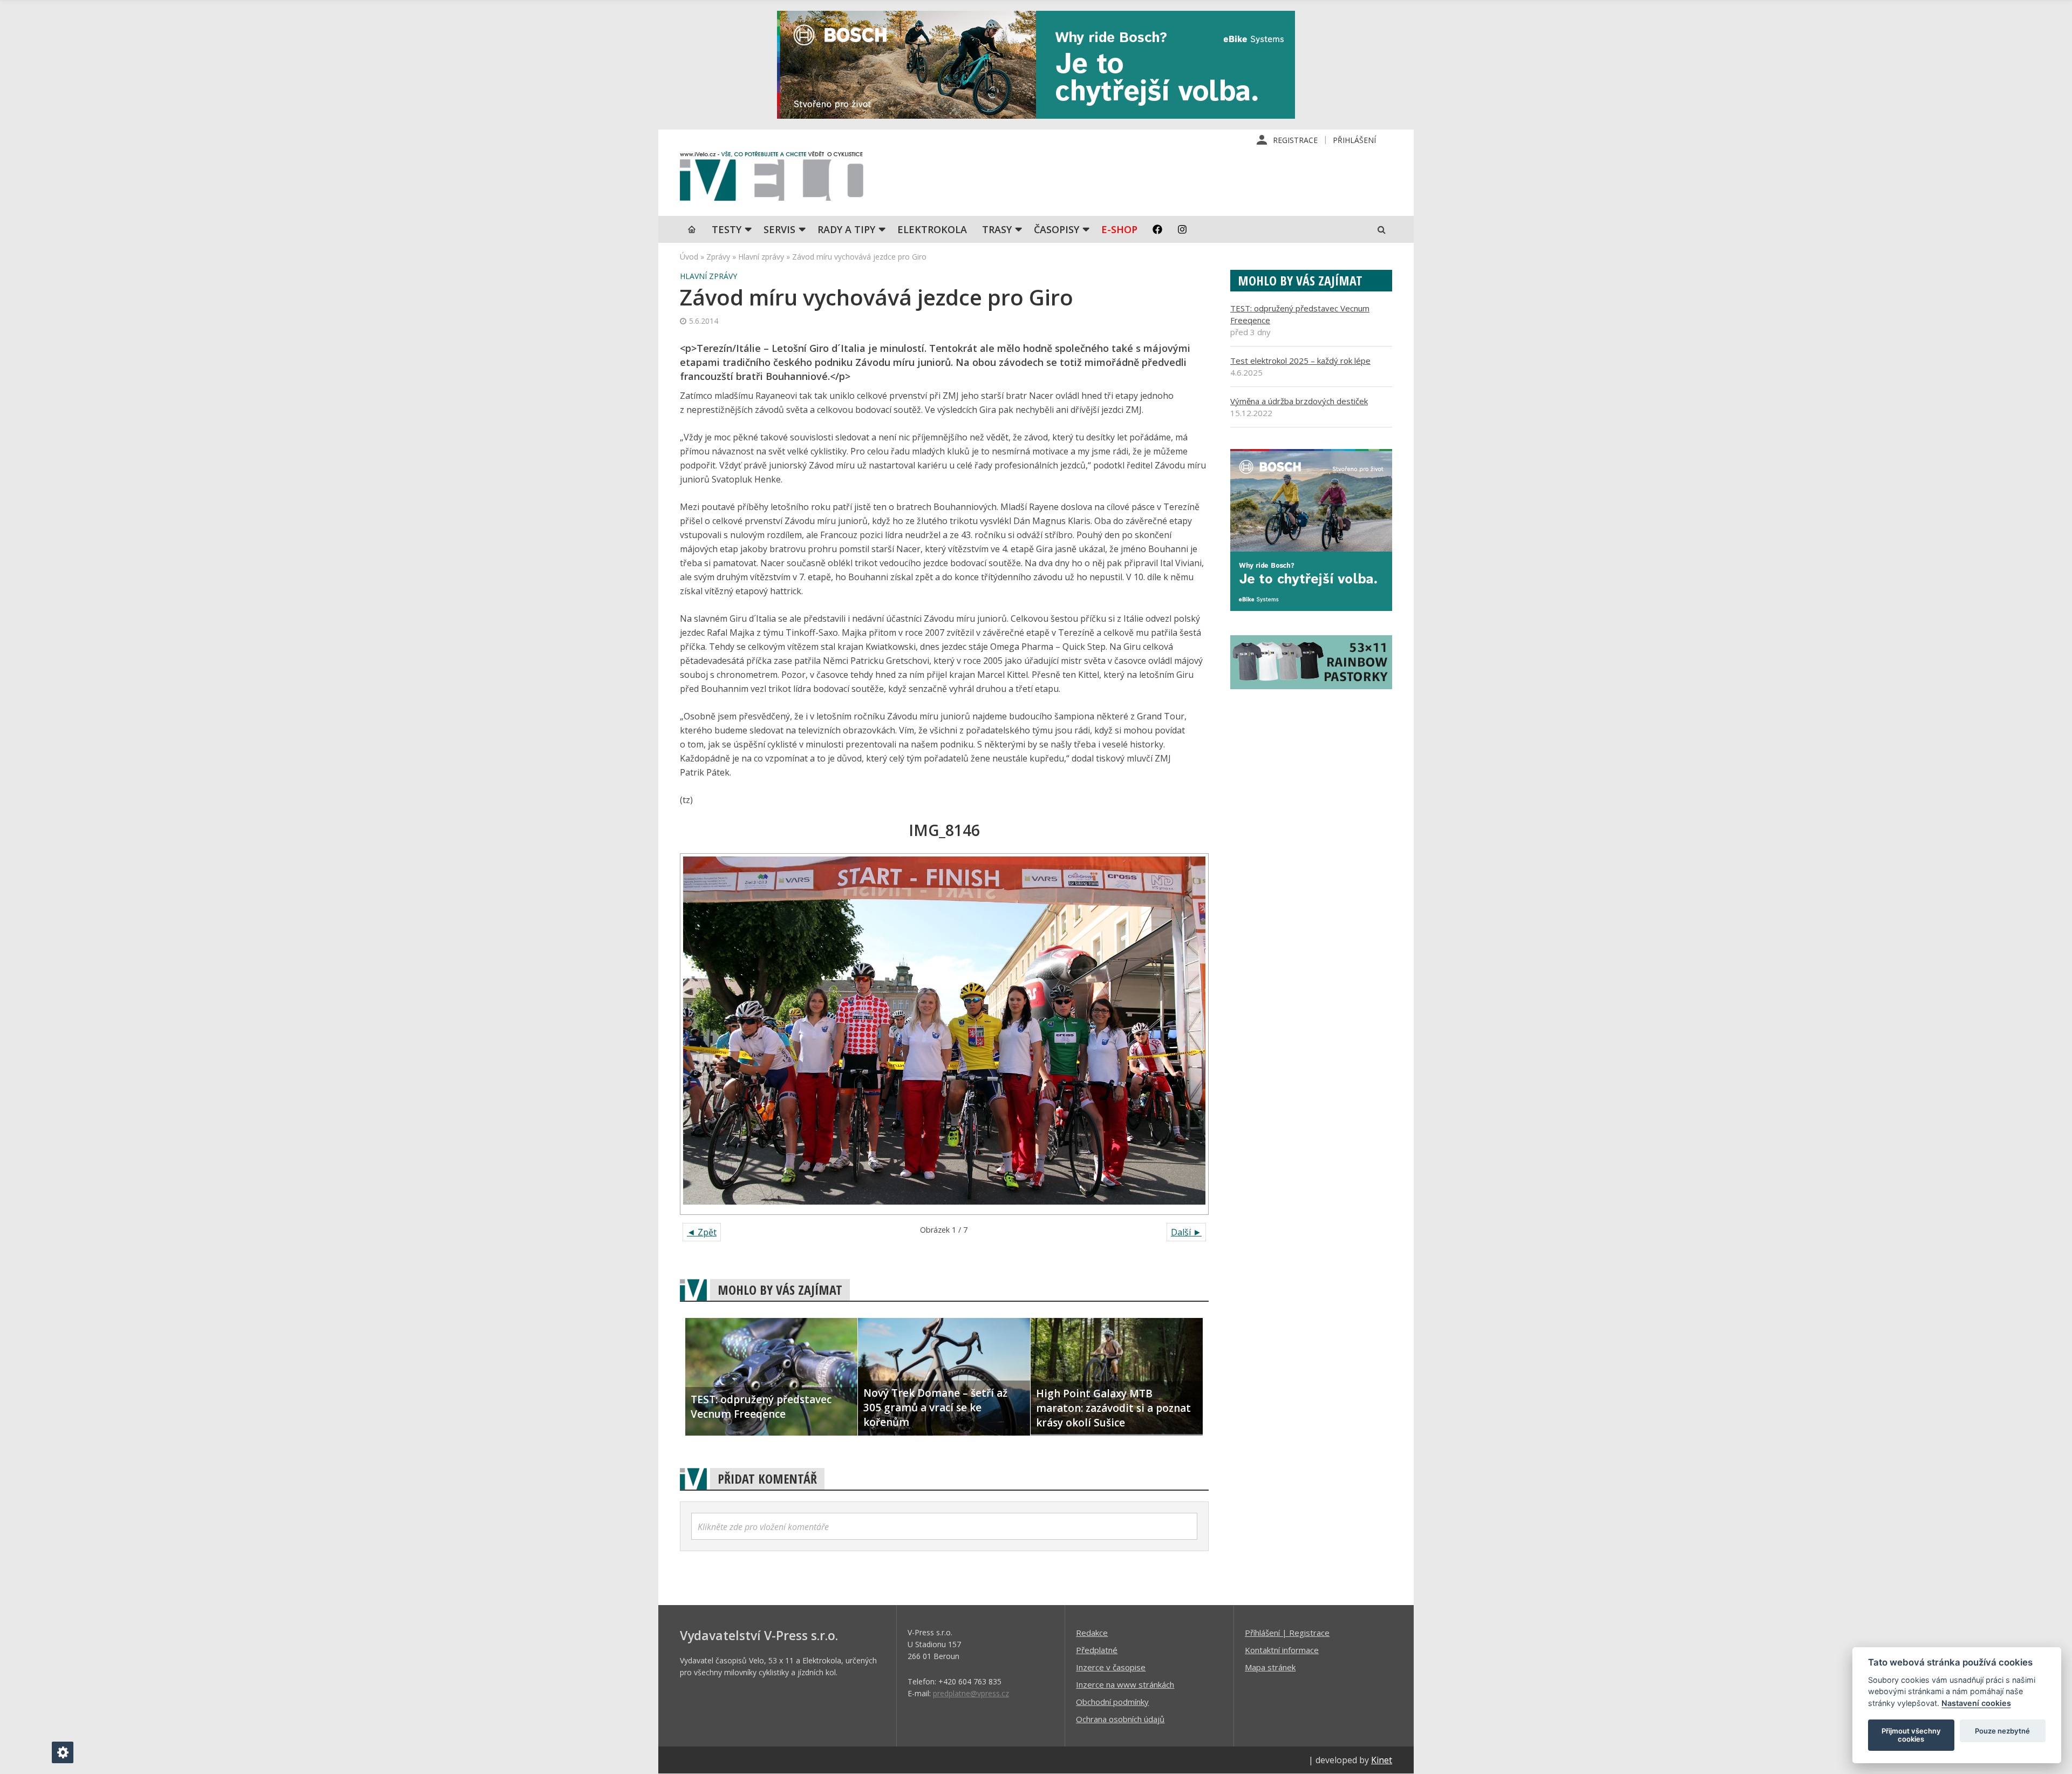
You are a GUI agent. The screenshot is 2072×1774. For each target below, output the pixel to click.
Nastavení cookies (1976, 1703)
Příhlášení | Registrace (1287, 1633)
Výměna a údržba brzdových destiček (1299, 401)
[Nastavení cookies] (63, 1752)
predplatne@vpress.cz (971, 1693)
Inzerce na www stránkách (1125, 1684)
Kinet (1382, 1760)
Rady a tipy (846, 229)
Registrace (1295, 140)
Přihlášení (1354, 140)
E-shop (1119, 229)
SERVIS (779, 229)
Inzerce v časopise (1111, 1667)
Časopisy (1057, 229)
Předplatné (1097, 1650)
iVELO (772, 179)
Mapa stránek (1270, 1667)
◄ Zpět (702, 1232)
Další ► (1186, 1232)
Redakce (1092, 1633)
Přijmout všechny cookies (1911, 1735)
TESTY (727, 229)
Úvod (689, 257)
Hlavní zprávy (761, 257)
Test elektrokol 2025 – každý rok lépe (1300, 361)
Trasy (997, 229)
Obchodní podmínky (1112, 1702)
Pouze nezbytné (2002, 1731)
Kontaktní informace (1282, 1650)
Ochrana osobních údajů (1120, 1719)
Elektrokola (932, 229)
